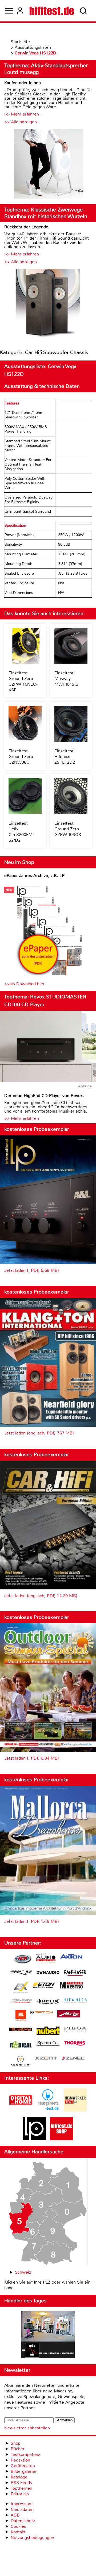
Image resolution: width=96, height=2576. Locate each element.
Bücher (18, 2449)
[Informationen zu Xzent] (46, 2059)
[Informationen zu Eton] (44, 1986)
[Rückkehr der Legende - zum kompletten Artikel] (48, 304)
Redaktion (20, 2460)
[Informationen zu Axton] (71, 1957)
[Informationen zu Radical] (21, 2046)
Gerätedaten (23, 2466)
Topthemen (21, 2488)
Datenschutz (23, 2521)
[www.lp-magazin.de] (34, 2139)
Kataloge (19, 2477)
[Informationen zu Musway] (21, 2029)
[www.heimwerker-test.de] (75, 2110)
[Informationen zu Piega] (75, 2030)
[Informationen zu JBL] (21, 2016)
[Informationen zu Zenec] (73, 2059)
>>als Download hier (24, 984)
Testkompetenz (25, 2454)
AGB (15, 2515)
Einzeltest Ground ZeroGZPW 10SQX (68, 829)
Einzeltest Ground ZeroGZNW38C (21, 757)
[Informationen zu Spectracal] (48, 2044)
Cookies (18, 2526)
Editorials (20, 2494)
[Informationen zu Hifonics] (75, 2001)
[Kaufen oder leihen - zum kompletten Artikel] (48, 164)
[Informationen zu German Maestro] (71, 1986)
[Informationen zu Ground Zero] (21, 2001)
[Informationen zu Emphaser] (75, 1974)
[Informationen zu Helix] (48, 2002)
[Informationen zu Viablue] (21, 2062)
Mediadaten (22, 2509)
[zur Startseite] (52, 11)
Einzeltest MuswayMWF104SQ (66, 679)
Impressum (22, 2504)
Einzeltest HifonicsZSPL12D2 (65, 757)
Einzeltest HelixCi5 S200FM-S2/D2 (21, 832)
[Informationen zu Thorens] (75, 2044)
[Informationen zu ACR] (22, 1959)
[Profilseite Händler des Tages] (48, 2336)
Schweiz (23, 2272)
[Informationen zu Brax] (21, 1973)
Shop (16, 2443)
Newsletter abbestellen (27, 2428)
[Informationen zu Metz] (69, 2014)
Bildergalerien (24, 2471)
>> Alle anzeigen (21, 122)
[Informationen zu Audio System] (46, 1959)
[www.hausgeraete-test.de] (48, 2110)
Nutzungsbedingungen (32, 2538)
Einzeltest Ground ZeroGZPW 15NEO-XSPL (23, 681)
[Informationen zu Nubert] (48, 2031)
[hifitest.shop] (62, 2139)
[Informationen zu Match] (42, 2013)
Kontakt (18, 2532)
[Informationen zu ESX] (21, 1988)
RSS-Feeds (21, 2483)
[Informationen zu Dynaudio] (48, 1973)
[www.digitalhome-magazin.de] (21, 2110)
